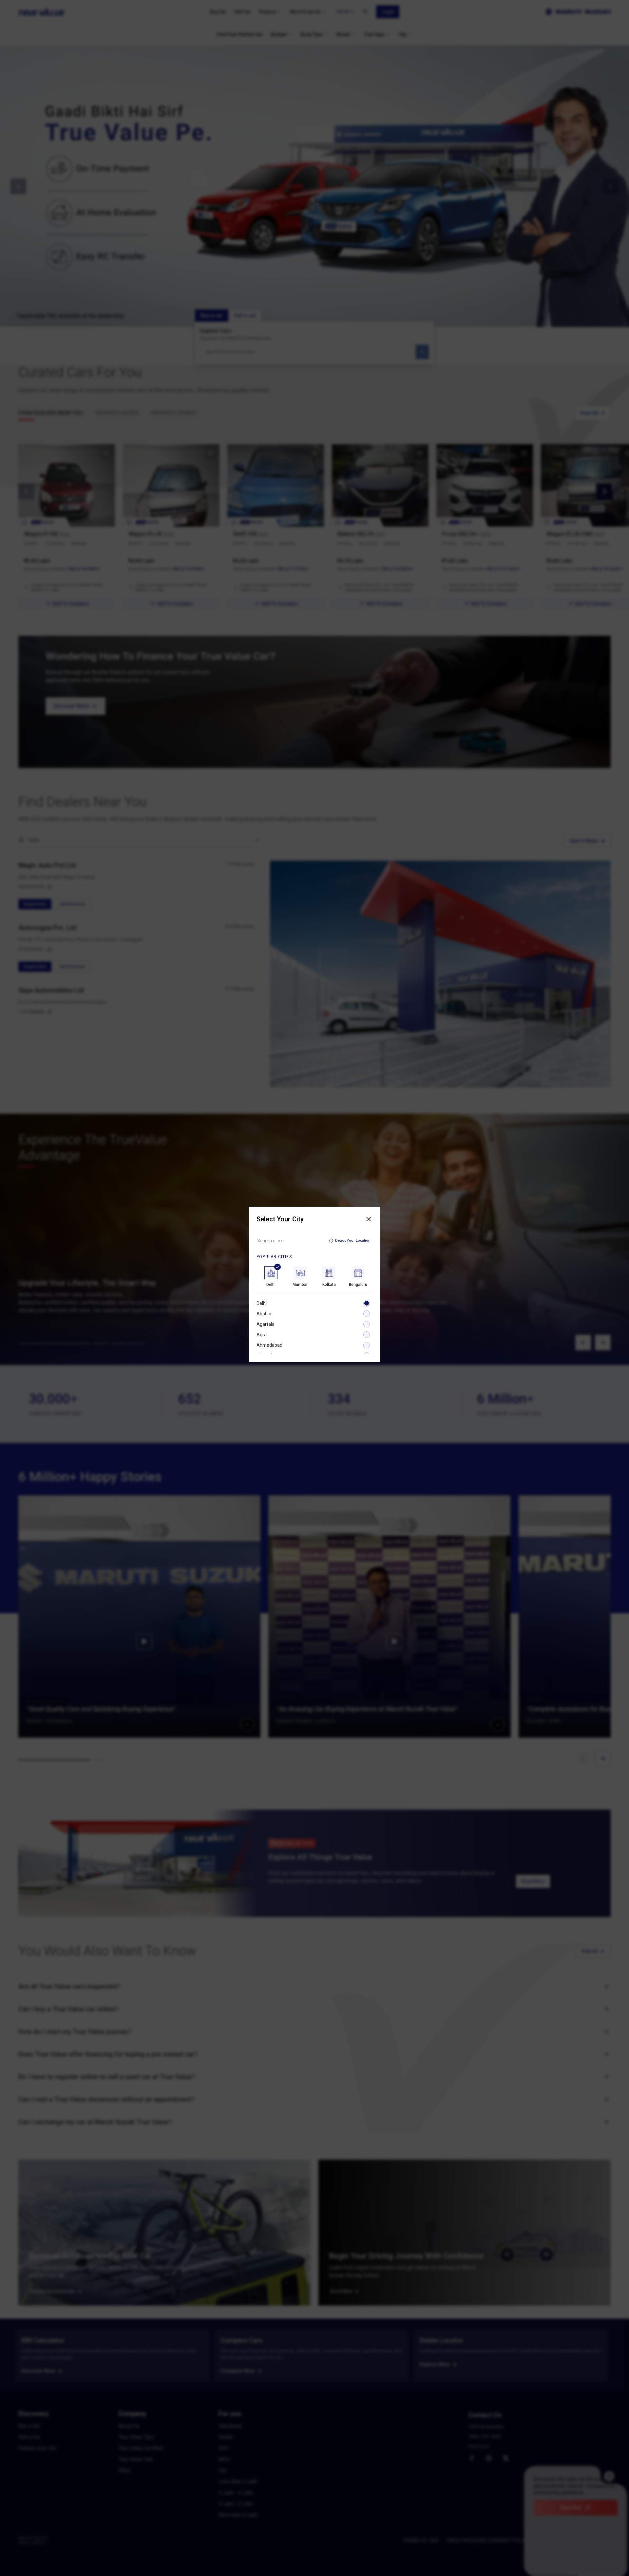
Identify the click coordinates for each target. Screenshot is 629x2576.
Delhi (262, 1303)
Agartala (266, 1324)
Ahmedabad (269, 1345)
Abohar (264, 1314)
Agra (262, 1335)
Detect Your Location (353, 1241)
